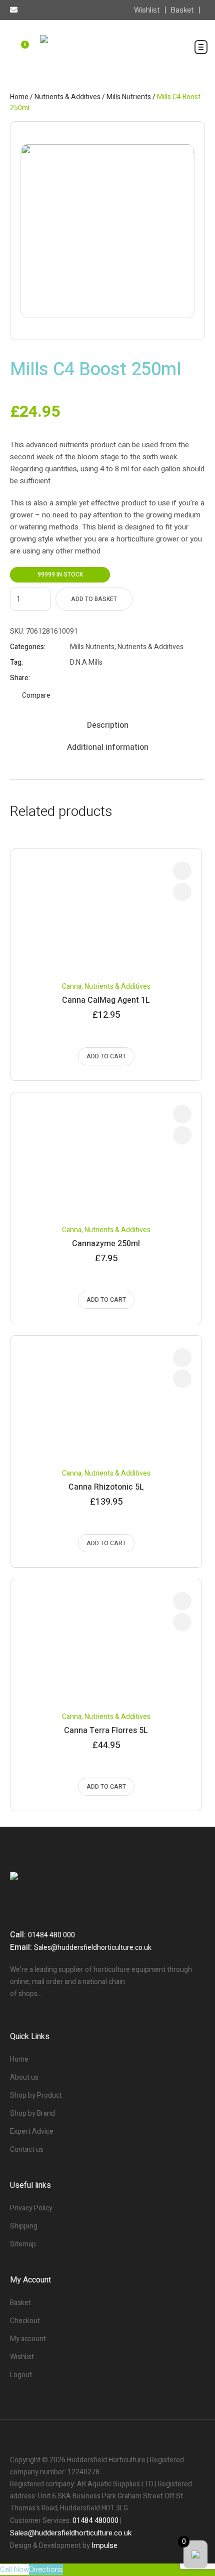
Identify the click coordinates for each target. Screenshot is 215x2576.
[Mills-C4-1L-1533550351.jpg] (107, 231)
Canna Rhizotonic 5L (106, 1487)
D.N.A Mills (86, 662)
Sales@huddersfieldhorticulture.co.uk (93, 1948)
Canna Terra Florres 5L (106, 1731)
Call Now (14, 2569)
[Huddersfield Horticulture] (107, 56)
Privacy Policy (31, 2208)
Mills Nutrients (129, 97)
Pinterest (99, 678)
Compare (36, 695)
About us (24, 2077)
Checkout (25, 2321)
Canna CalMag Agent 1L (106, 1000)
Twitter (87, 678)
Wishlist (22, 2357)
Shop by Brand (32, 2113)
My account (28, 2339)
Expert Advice (32, 2131)
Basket (20, 2303)
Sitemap (23, 2244)
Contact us (27, 2150)
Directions (46, 2569)
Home (19, 97)
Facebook (74, 678)
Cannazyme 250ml (106, 1244)
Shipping (24, 2226)
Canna (72, 986)
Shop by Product (36, 2095)
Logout (21, 2375)
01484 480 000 (51, 1935)
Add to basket (94, 599)
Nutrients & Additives (67, 97)
